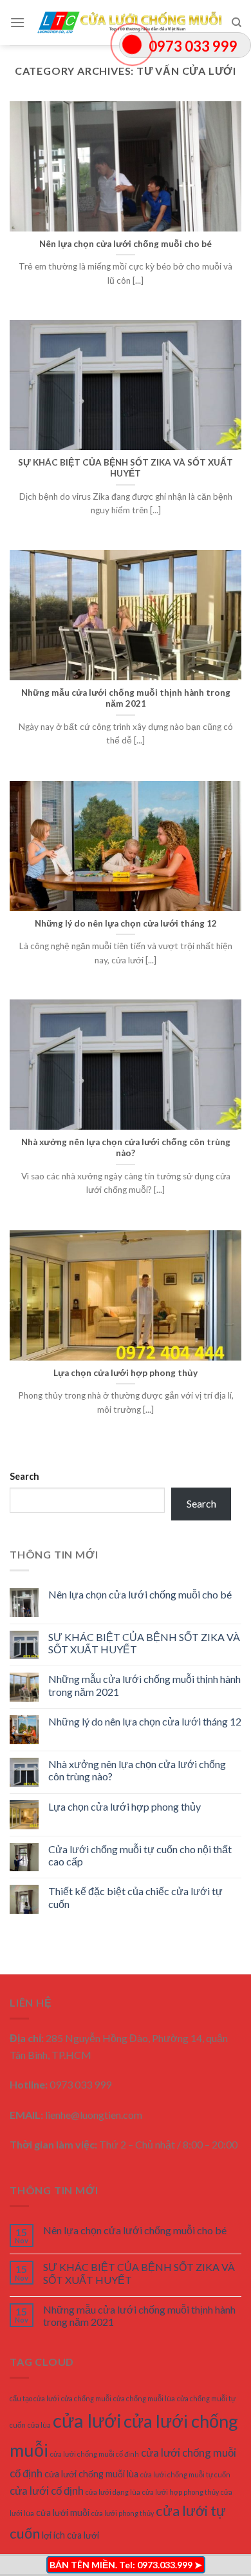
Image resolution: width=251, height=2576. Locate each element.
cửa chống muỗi (86, 2398)
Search (24, 1476)
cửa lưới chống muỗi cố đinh (95, 2454)
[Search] (237, 23)
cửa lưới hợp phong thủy (181, 2492)
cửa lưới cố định (47, 2491)
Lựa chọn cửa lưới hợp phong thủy (125, 1806)
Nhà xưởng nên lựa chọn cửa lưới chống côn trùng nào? (137, 1770)
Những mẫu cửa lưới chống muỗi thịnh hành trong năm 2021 (144, 1685)
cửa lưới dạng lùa (113, 2492)
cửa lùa (39, 2425)
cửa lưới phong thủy (123, 2513)
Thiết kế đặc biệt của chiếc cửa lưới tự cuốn (135, 1897)
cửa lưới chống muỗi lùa (91, 2474)
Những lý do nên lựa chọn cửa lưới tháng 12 (145, 1721)
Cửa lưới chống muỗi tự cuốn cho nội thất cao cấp (140, 1855)
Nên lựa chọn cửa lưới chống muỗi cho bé (140, 1594)
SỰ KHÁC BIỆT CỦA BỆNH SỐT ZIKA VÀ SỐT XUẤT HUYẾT (144, 1643)
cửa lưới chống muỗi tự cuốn (185, 2474)
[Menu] (17, 22)
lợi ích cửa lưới (70, 2535)
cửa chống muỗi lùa (144, 2398)
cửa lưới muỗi (63, 2512)
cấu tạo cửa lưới (34, 2398)
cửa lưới (87, 2420)
